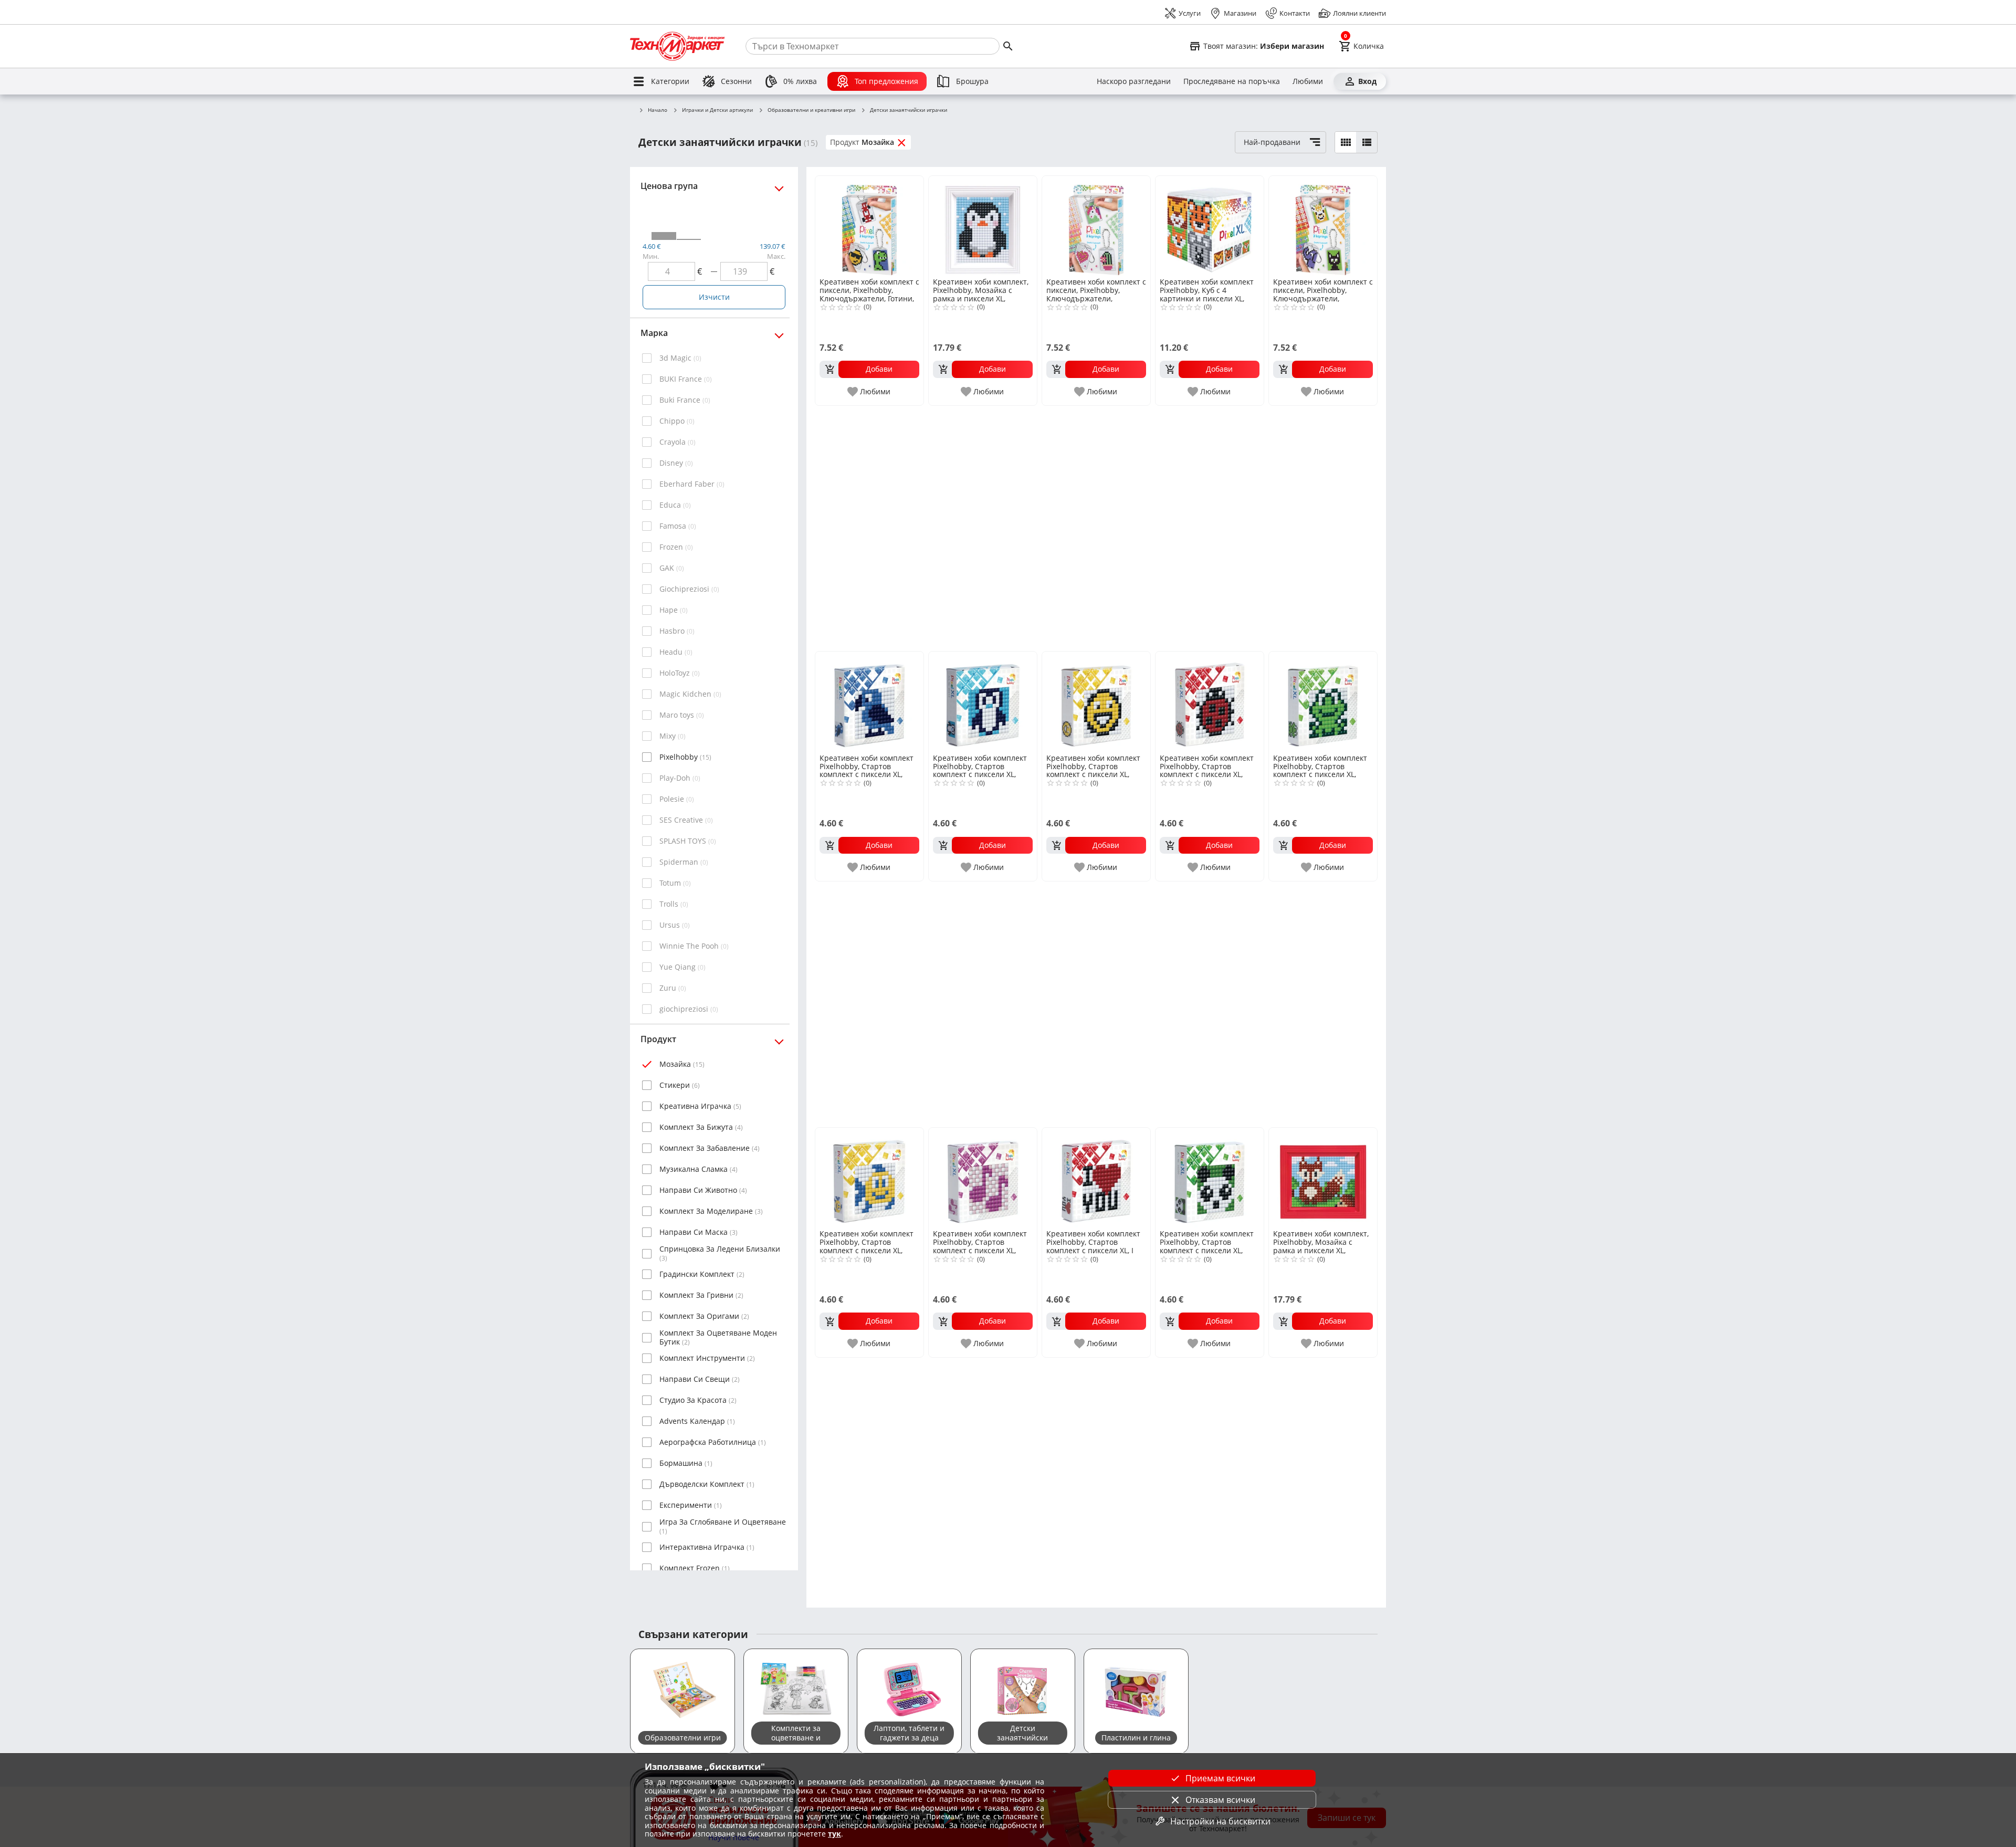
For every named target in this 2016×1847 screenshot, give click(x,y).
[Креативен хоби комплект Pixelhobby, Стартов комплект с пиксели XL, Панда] (1210, 1178)
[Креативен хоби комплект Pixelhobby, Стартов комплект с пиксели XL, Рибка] (869, 1178)
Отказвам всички (1220, 1800)
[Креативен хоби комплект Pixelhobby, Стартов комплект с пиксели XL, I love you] (1096, 1178)
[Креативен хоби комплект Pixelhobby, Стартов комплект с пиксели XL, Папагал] (869, 701)
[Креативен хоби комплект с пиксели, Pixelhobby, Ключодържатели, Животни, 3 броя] (1323, 226)
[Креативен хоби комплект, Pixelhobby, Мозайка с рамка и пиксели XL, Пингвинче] (983, 226)
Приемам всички (1220, 1778)
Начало (658, 110)
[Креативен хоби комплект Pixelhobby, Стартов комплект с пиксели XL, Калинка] (1210, 701)
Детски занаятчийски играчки (909, 110)
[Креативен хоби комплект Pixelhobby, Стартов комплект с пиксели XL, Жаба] (1323, 701)
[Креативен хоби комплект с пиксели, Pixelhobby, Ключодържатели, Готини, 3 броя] (869, 226)
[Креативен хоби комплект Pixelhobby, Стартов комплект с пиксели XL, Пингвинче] (983, 701)
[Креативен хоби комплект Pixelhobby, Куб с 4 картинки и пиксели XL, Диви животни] (1210, 226)
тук (834, 1834)
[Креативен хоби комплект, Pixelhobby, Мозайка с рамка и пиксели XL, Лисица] (1323, 1178)
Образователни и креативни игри (811, 110)
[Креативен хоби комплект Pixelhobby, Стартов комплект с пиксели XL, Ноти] (983, 1178)
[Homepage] (677, 46)
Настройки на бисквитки (1220, 1821)
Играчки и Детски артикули (717, 110)
